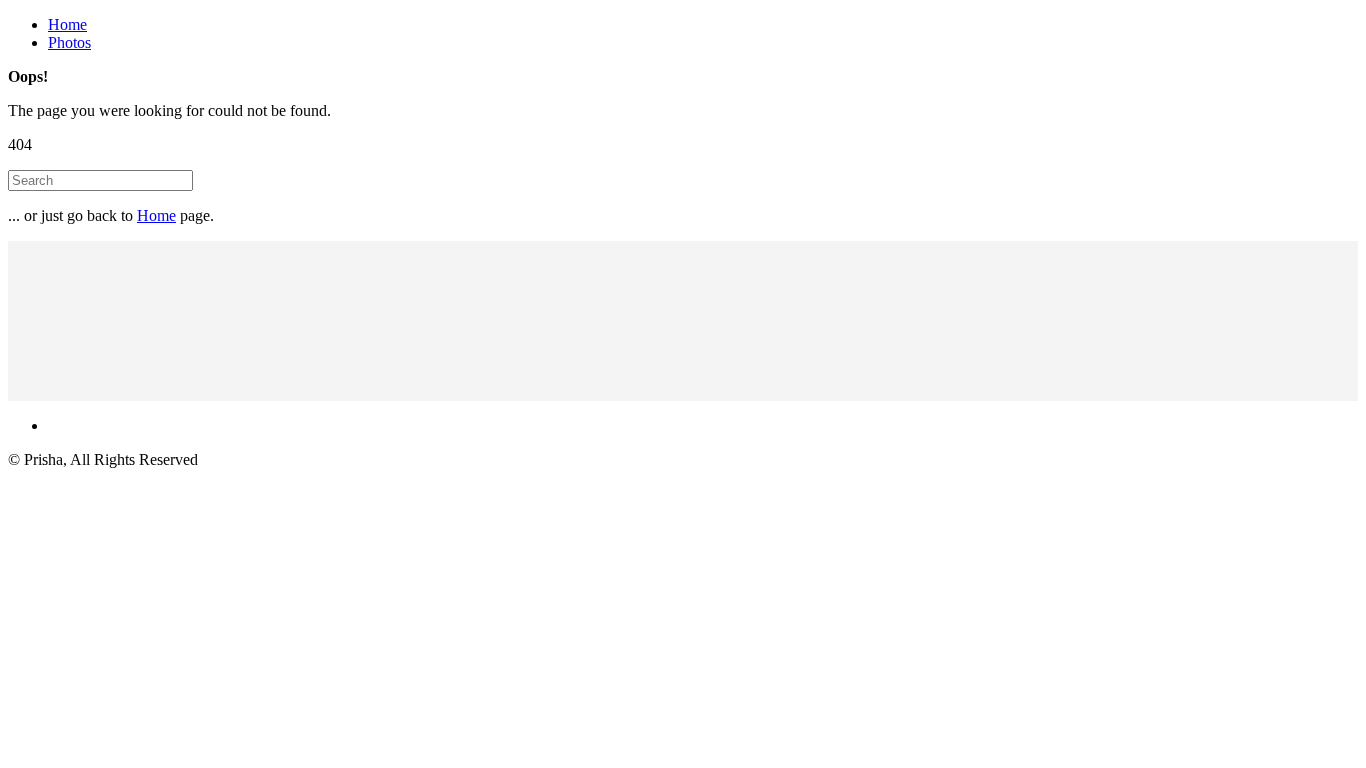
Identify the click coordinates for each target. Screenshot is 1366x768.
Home (67, 24)
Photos (69, 42)
